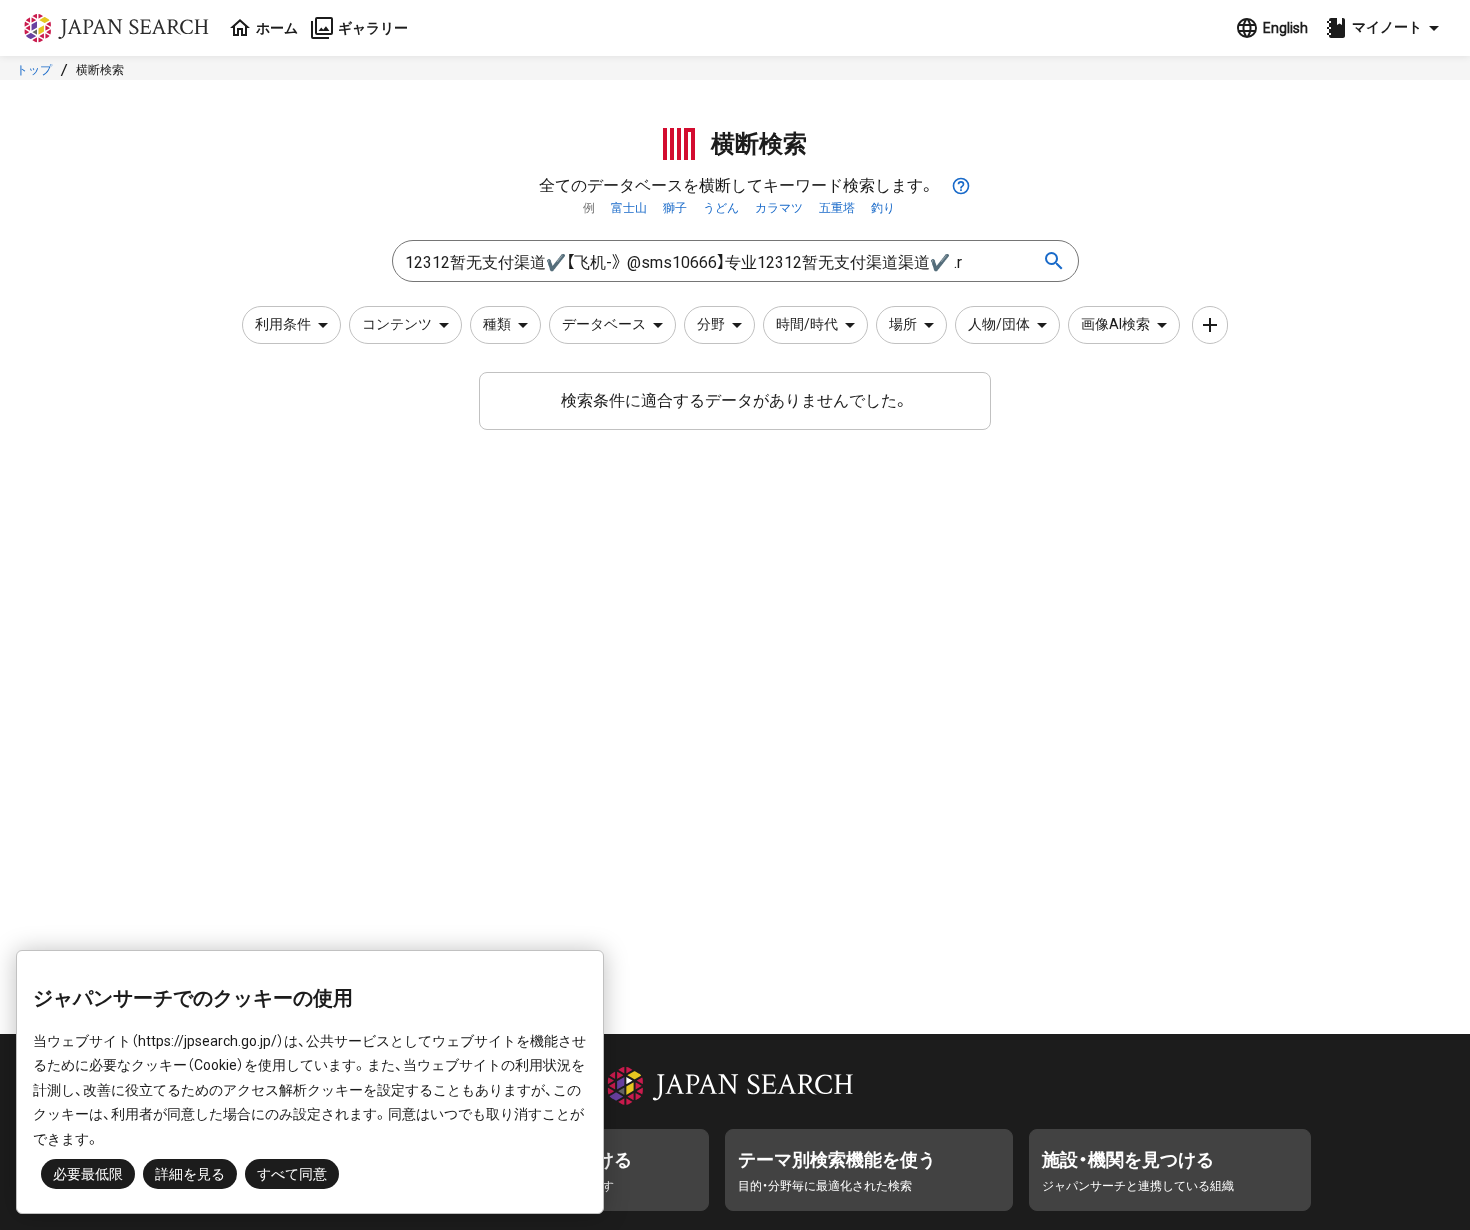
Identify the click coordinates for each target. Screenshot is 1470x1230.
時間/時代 (807, 324)
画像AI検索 (1115, 324)
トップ (34, 70)
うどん (721, 208)
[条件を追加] (1210, 325)
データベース (604, 324)
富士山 (629, 208)
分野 (711, 324)
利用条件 (283, 324)
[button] (1385, 28)
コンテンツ (397, 324)
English (1285, 28)
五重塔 (837, 208)
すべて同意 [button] (292, 1174)
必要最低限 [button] (88, 1174)
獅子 (675, 208)
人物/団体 (999, 324)
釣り (883, 208)
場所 (903, 324)
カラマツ (779, 208)
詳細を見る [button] (190, 1174)
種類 (497, 324)
